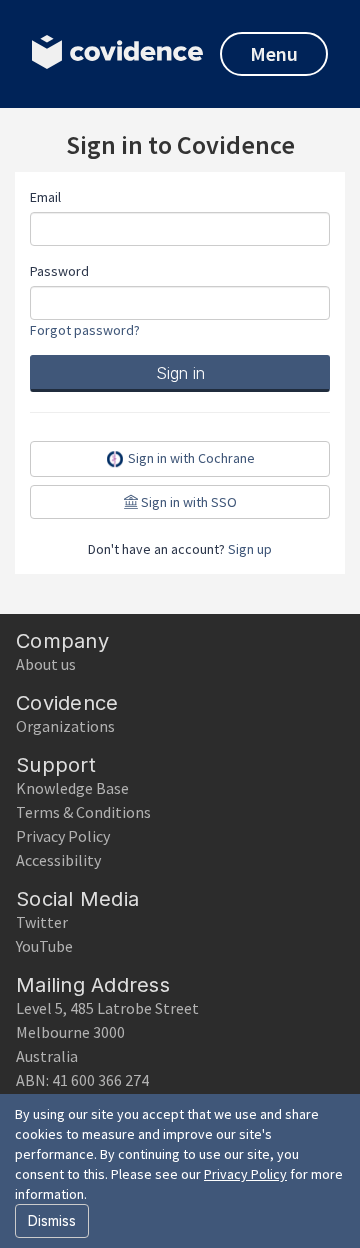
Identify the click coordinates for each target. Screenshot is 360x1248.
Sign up (250, 549)
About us (46, 664)
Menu (274, 53)
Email (45, 197)
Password (59, 271)
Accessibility (58, 860)
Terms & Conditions (83, 812)
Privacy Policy (63, 836)
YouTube (44, 946)
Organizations (65, 726)
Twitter (42, 922)
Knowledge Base (72, 788)
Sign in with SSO (187, 502)
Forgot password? (85, 330)
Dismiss (52, 1220)
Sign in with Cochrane (190, 458)
